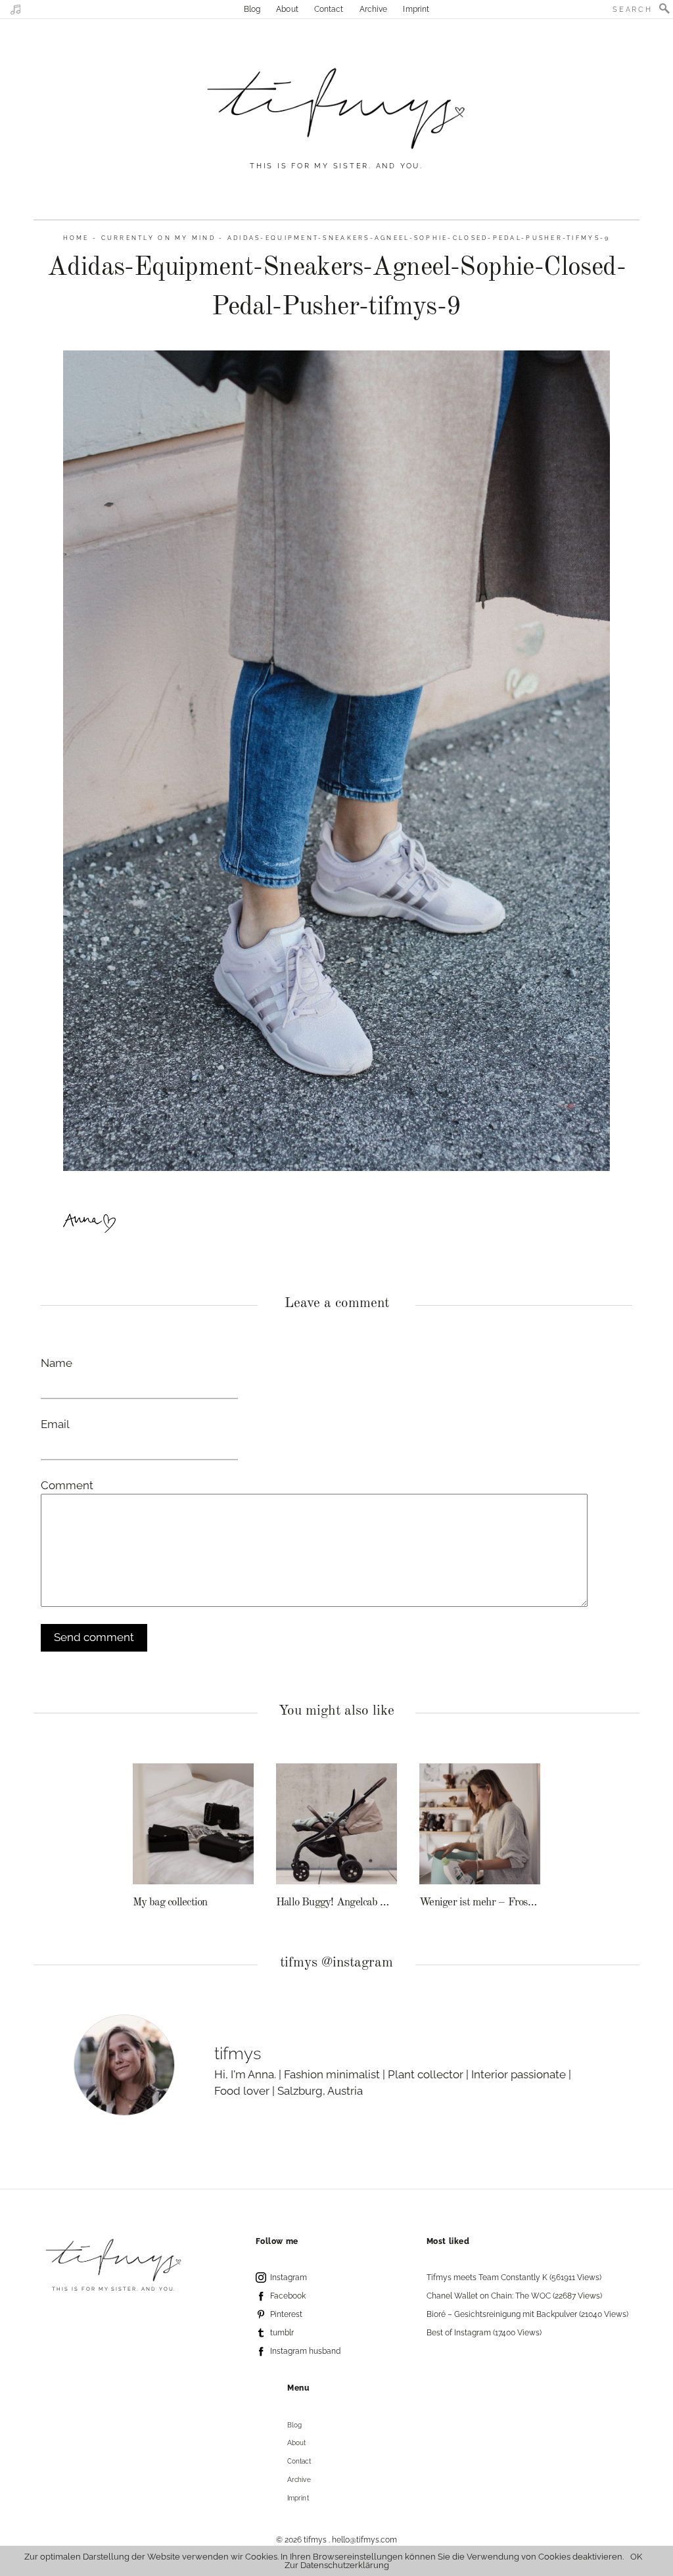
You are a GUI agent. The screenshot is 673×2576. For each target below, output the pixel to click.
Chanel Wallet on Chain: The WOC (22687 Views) (514, 2296)
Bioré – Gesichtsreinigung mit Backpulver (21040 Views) (527, 2314)
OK (636, 2557)
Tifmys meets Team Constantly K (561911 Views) (514, 2278)
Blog (252, 9)
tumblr (282, 2333)
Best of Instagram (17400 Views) (484, 2333)
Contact (329, 9)
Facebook (288, 2296)
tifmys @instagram (336, 1963)
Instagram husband (305, 2351)
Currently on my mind (158, 238)
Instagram (289, 2278)
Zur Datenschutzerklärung (337, 2565)
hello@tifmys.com (364, 2540)
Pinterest (286, 2314)
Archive (374, 9)
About (287, 9)
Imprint (416, 9)
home (76, 238)
